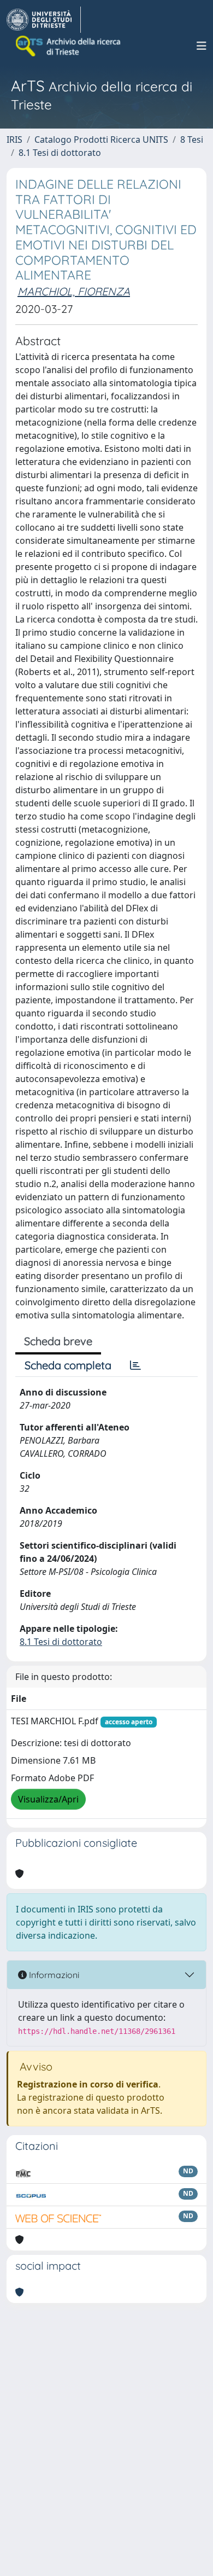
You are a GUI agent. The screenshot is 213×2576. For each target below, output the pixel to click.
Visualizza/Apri (48, 1799)
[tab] (135, 1365)
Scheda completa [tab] (68, 1365)
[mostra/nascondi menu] (202, 46)
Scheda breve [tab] (58, 1341)
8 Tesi (192, 139)
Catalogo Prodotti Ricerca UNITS (101, 139)
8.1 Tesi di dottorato (60, 153)
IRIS (14, 139)
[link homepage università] (69, 46)
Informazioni (53, 1975)
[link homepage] (44, 20)
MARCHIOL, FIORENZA (74, 291)
